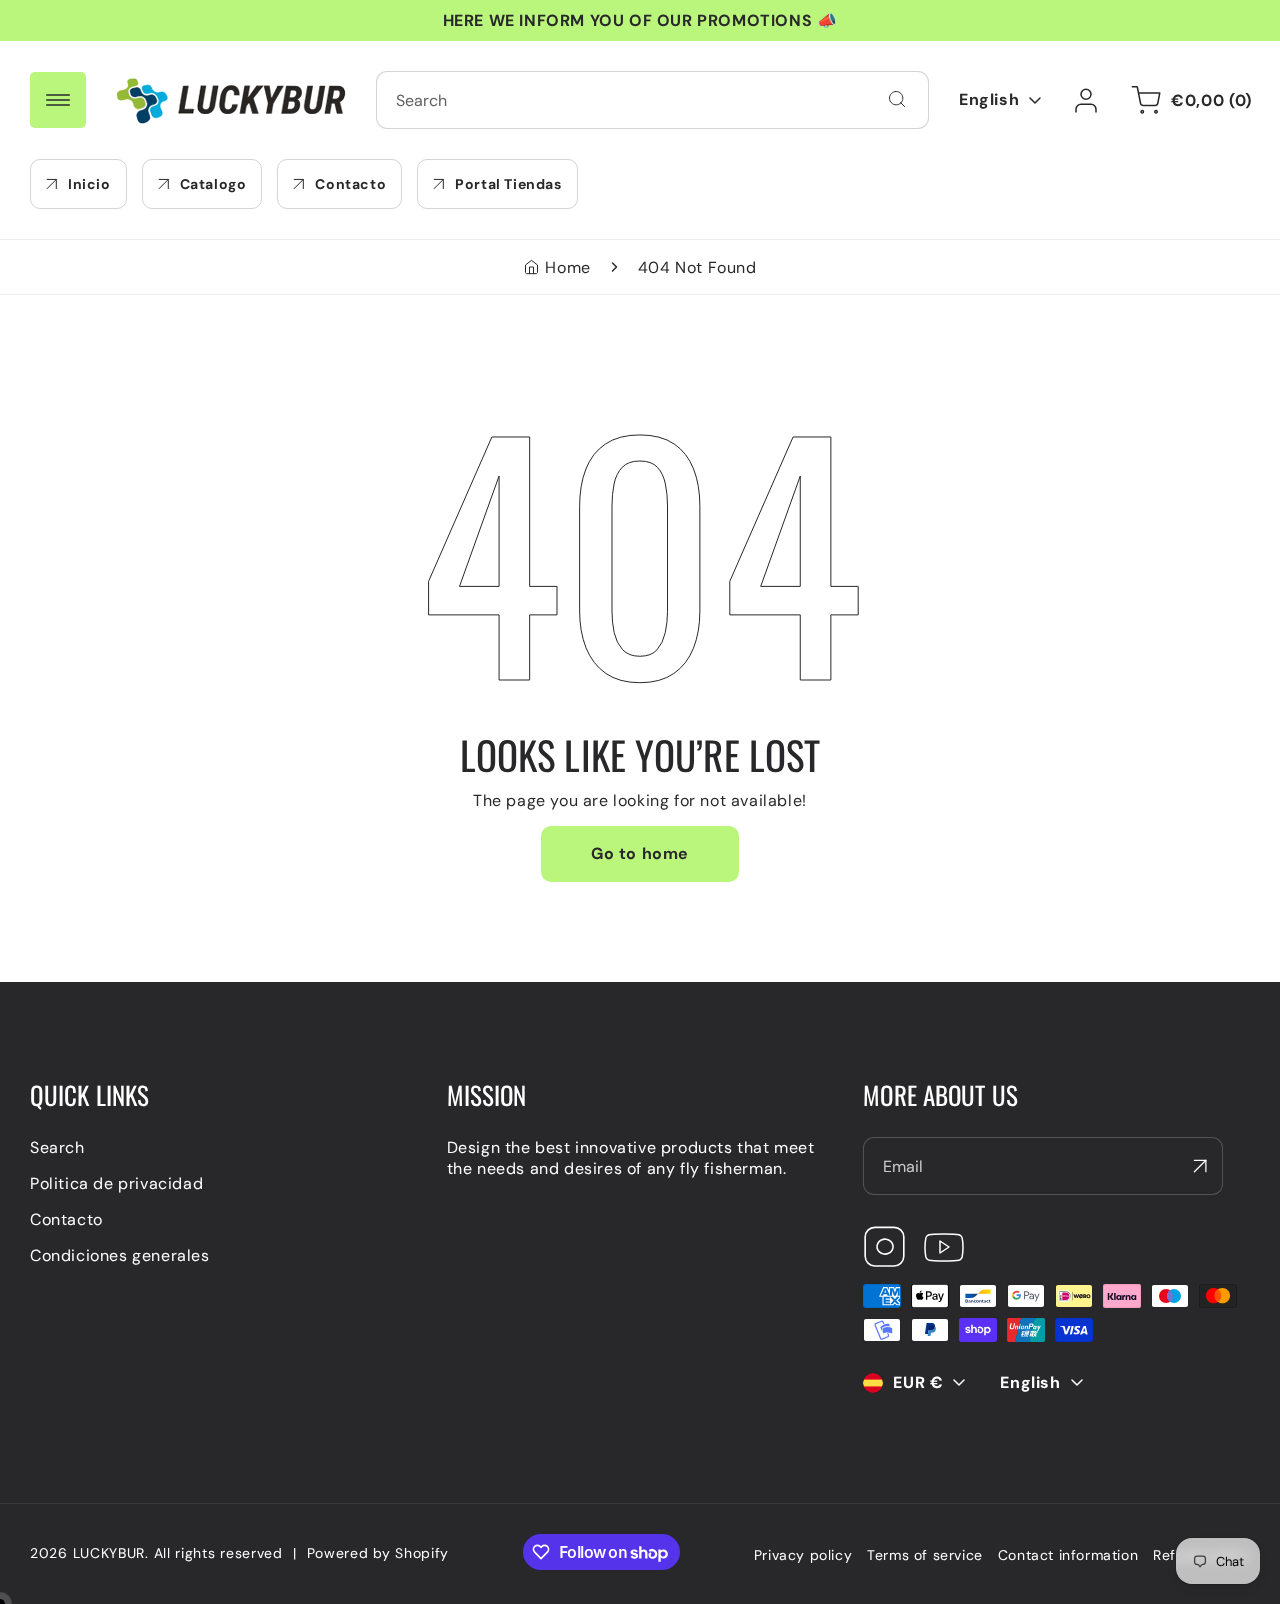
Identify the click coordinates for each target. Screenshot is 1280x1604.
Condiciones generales (120, 1255)
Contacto (66, 1219)
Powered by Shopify (378, 1553)
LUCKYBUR (109, 1553)
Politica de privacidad (116, 1183)
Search (57, 1147)
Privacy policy (803, 1555)
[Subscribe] (1200, 1166)
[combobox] (652, 100)
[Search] (897, 99)
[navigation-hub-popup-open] (58, 100)
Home (567, 267)
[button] (1188, 100)
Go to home (640, 853)
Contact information (1068, 1555)
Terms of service (925, 1555)
